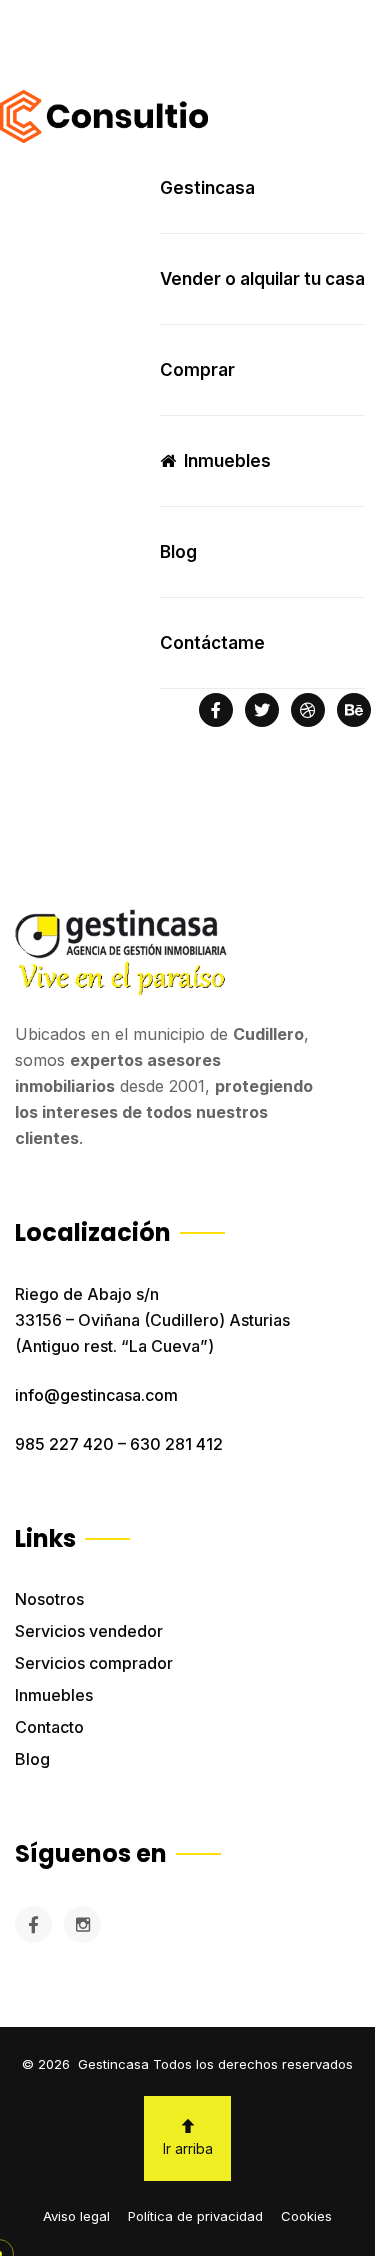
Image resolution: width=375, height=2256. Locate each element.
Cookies (306, 2216)
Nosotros (49, 1599)
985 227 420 (64, 1444)
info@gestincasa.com (96, 1395)
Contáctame (212, 643)
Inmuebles (54, 1695)
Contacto (49, 1727)
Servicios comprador (94, 1663)
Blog (32, 1759)
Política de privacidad (195, 2216)
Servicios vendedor (89, 1631)
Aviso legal (76, 2216)
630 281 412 (176, 1444)
